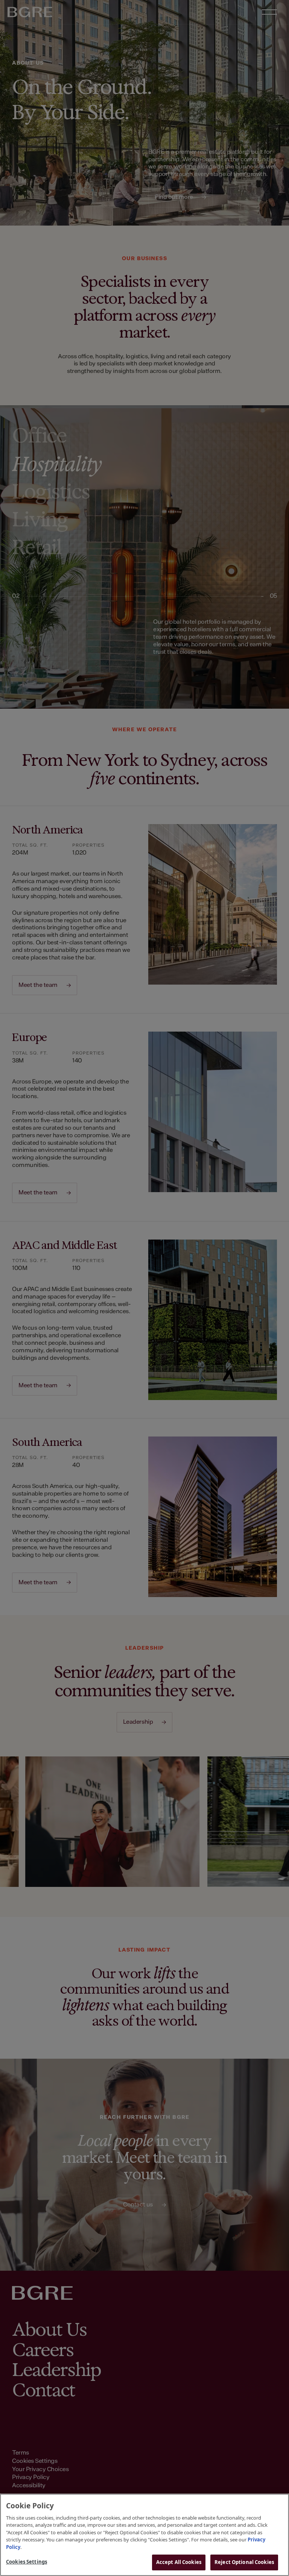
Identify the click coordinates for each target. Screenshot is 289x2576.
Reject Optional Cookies (244, 2562)
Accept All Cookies (179, 2562)
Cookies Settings (27, 2562)
